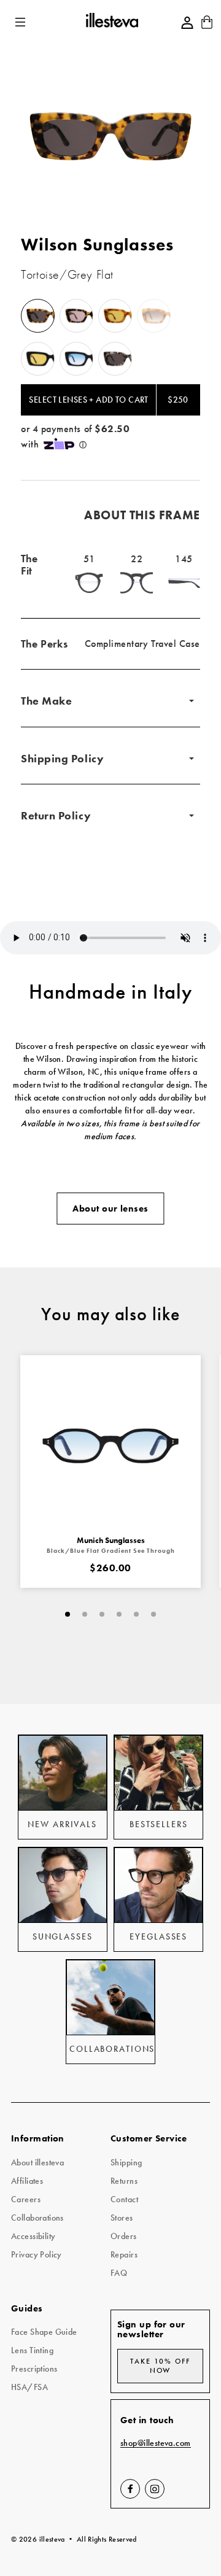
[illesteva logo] (111, 22)
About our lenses (110, 1209)
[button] (21, 22)
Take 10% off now (160, 2366)
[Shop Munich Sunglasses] (110, 1445)
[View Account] (187, 23)
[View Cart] (207, 26)
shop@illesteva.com (156, 2443)
